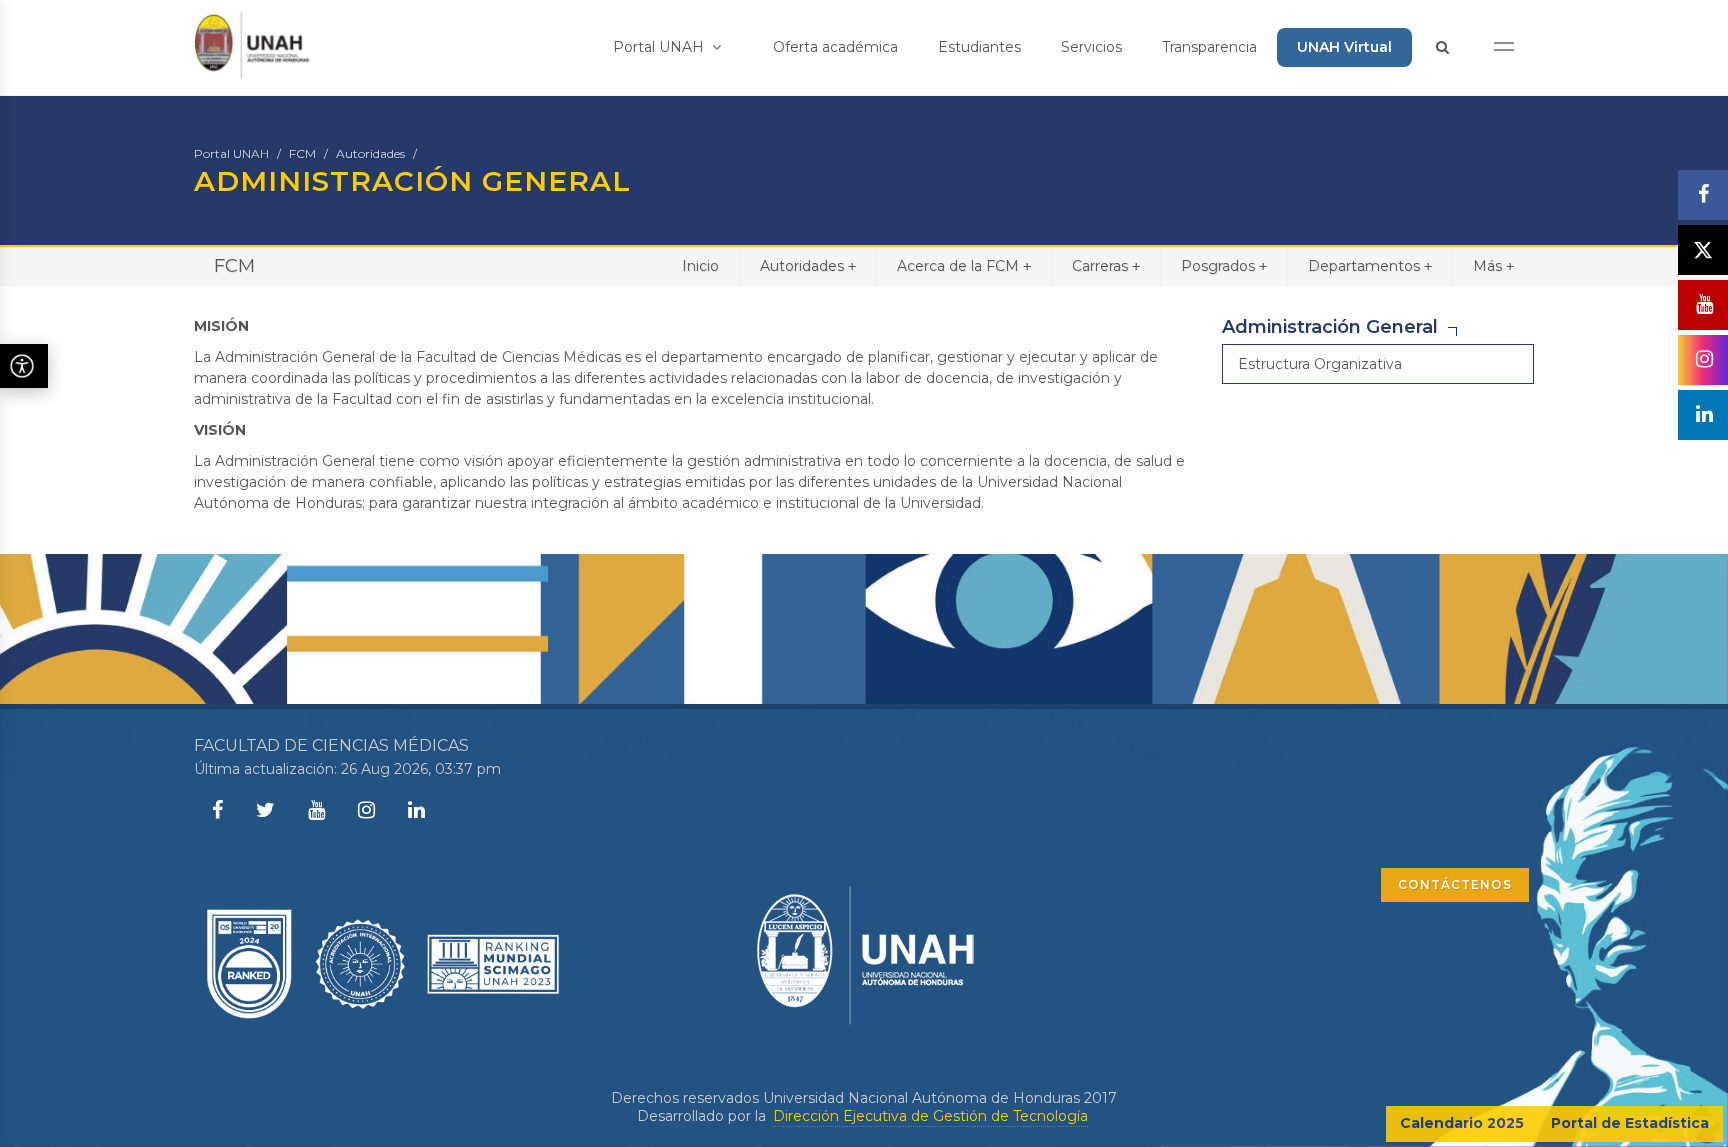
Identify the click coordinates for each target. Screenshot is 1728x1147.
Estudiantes (979, 47)
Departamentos (1370, 266)
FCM (302, 153)
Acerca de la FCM (964, 266)
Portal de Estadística (1630, 1123)
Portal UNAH (660, 47)
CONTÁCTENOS (1455, 884)
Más (1493, 266)
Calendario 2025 (1462, 1123)
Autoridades (370, 153)
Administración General (1330, 327)
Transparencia (1209, 47)
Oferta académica (835, 47)
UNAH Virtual (1344, 47)
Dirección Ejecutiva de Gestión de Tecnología (930, 1116)
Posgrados (1224, 266)
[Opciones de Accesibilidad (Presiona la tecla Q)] (24, 366)
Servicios (1091, 47)
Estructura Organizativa (1320, 364)
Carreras (1106, 266)
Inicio (700, 266)
